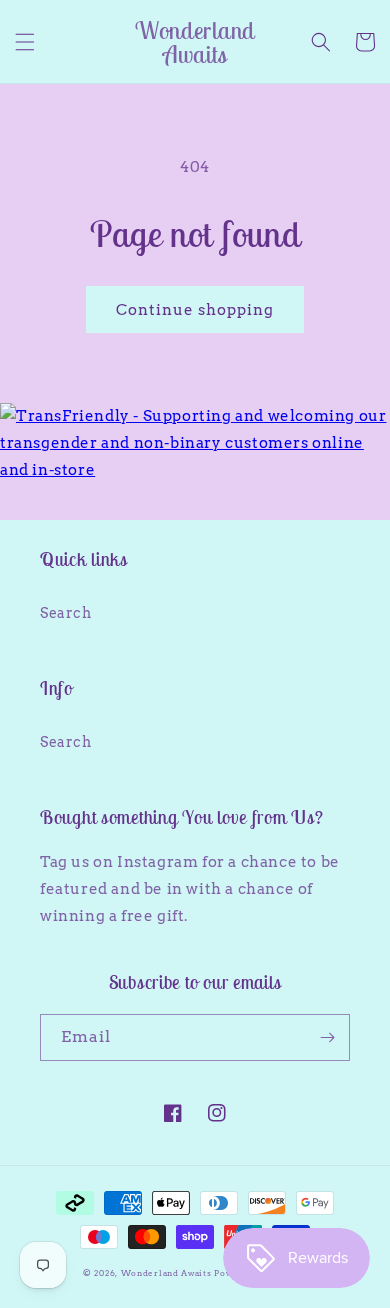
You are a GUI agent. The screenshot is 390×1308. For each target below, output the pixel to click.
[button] (25, 42)
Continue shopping (195, 310)
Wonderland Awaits (168, 1273)
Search (66, 613)
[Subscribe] (327, 1037)
